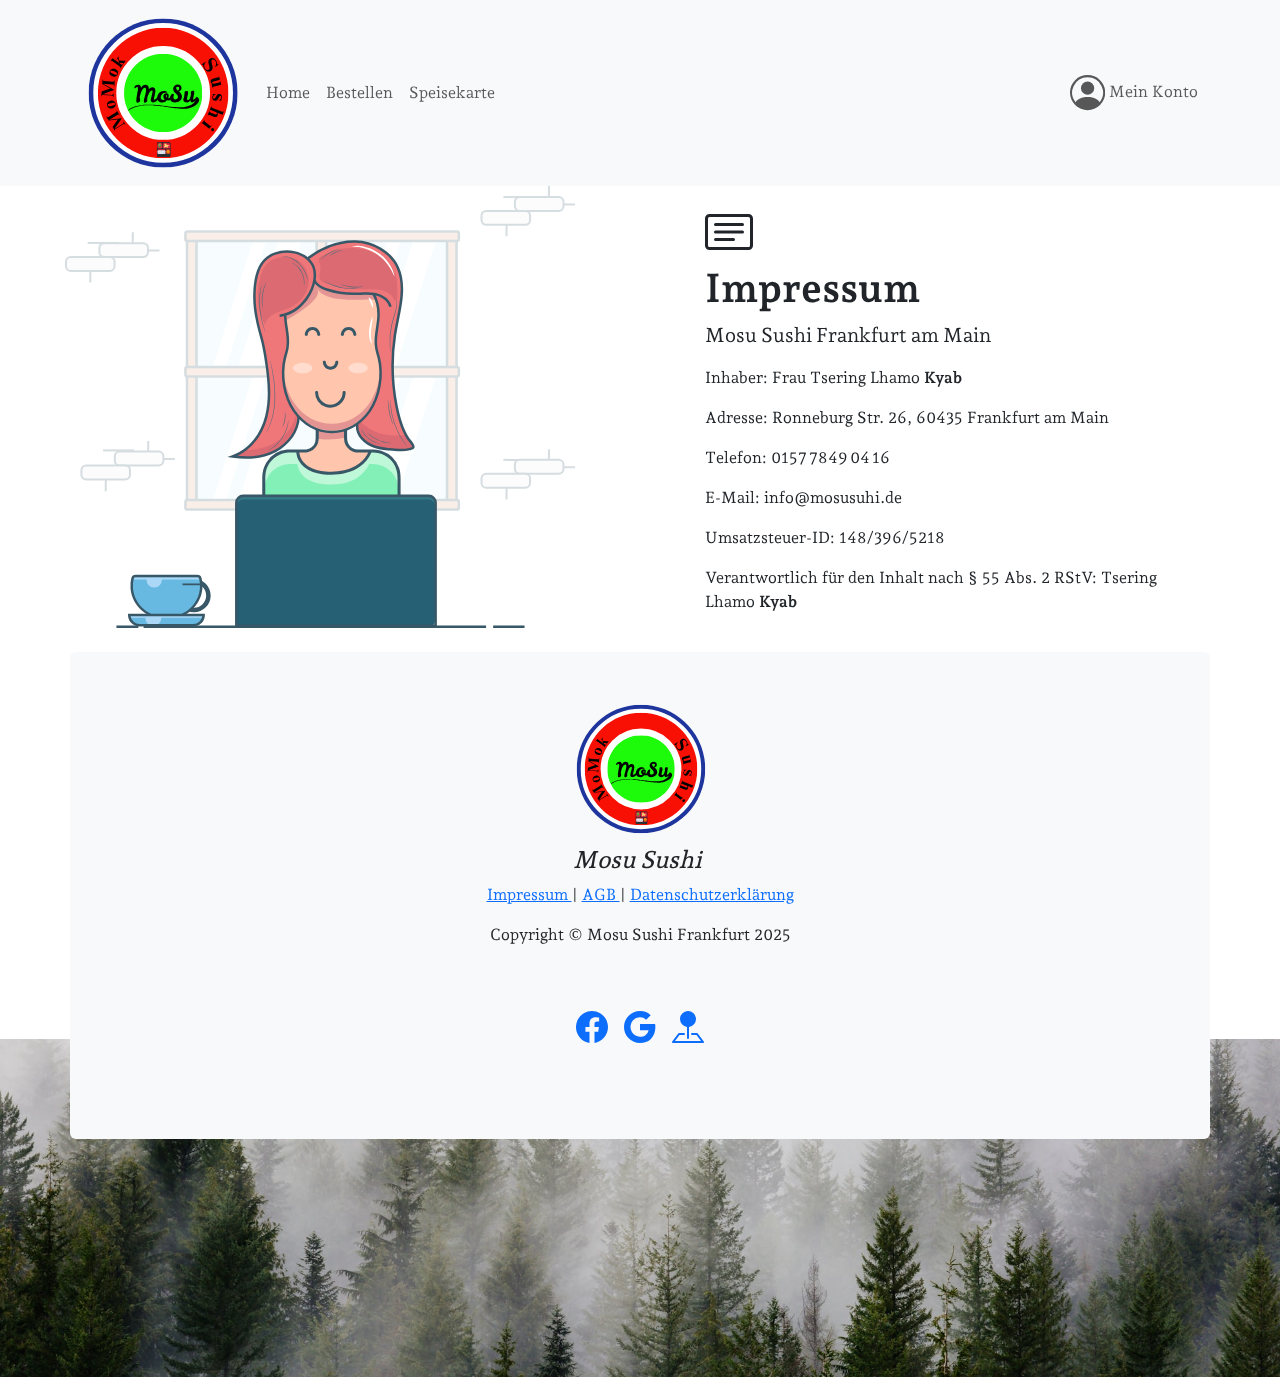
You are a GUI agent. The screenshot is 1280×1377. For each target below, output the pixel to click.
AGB (601, 894)
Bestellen (359, 92)
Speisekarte (452, 92)
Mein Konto (1151, 91)
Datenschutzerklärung (712, 894)
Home (288, 92)
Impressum (529, 894)
